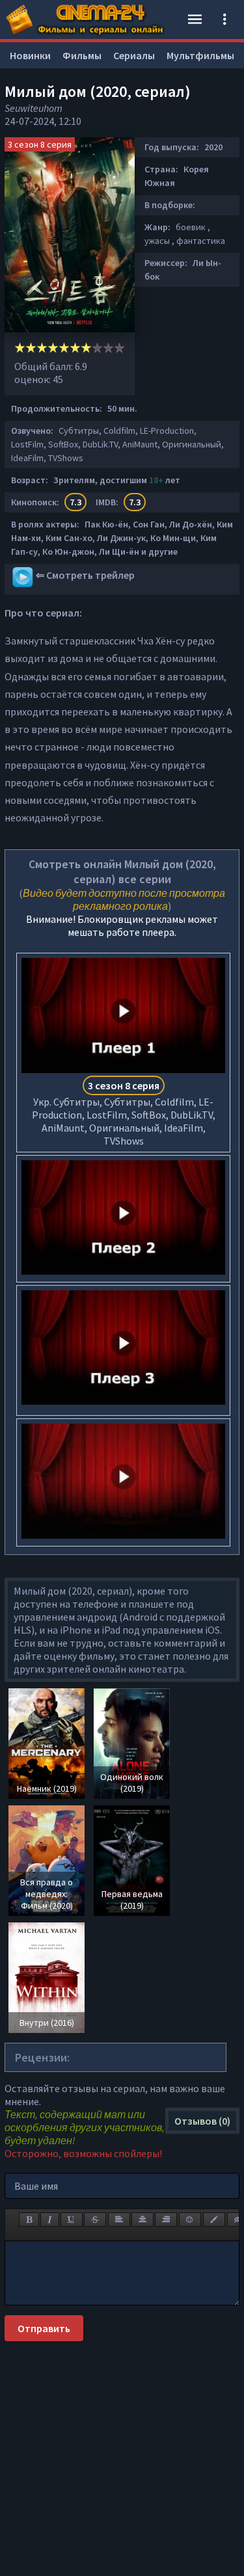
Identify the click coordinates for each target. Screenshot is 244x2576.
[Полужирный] (29, 2220)
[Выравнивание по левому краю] (119, 2220)
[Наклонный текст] (50, 2220)
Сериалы (134, 55)
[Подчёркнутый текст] (72, 2220)
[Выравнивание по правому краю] (166, 2220)
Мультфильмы (200, 55)
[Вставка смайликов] (190, 2220)
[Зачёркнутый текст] (95, 2220)
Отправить (44, 2328)
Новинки (30, 55)
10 (119, 348)
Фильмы (82, 55)
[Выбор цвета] (214, 2220)
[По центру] (142, 2220)
